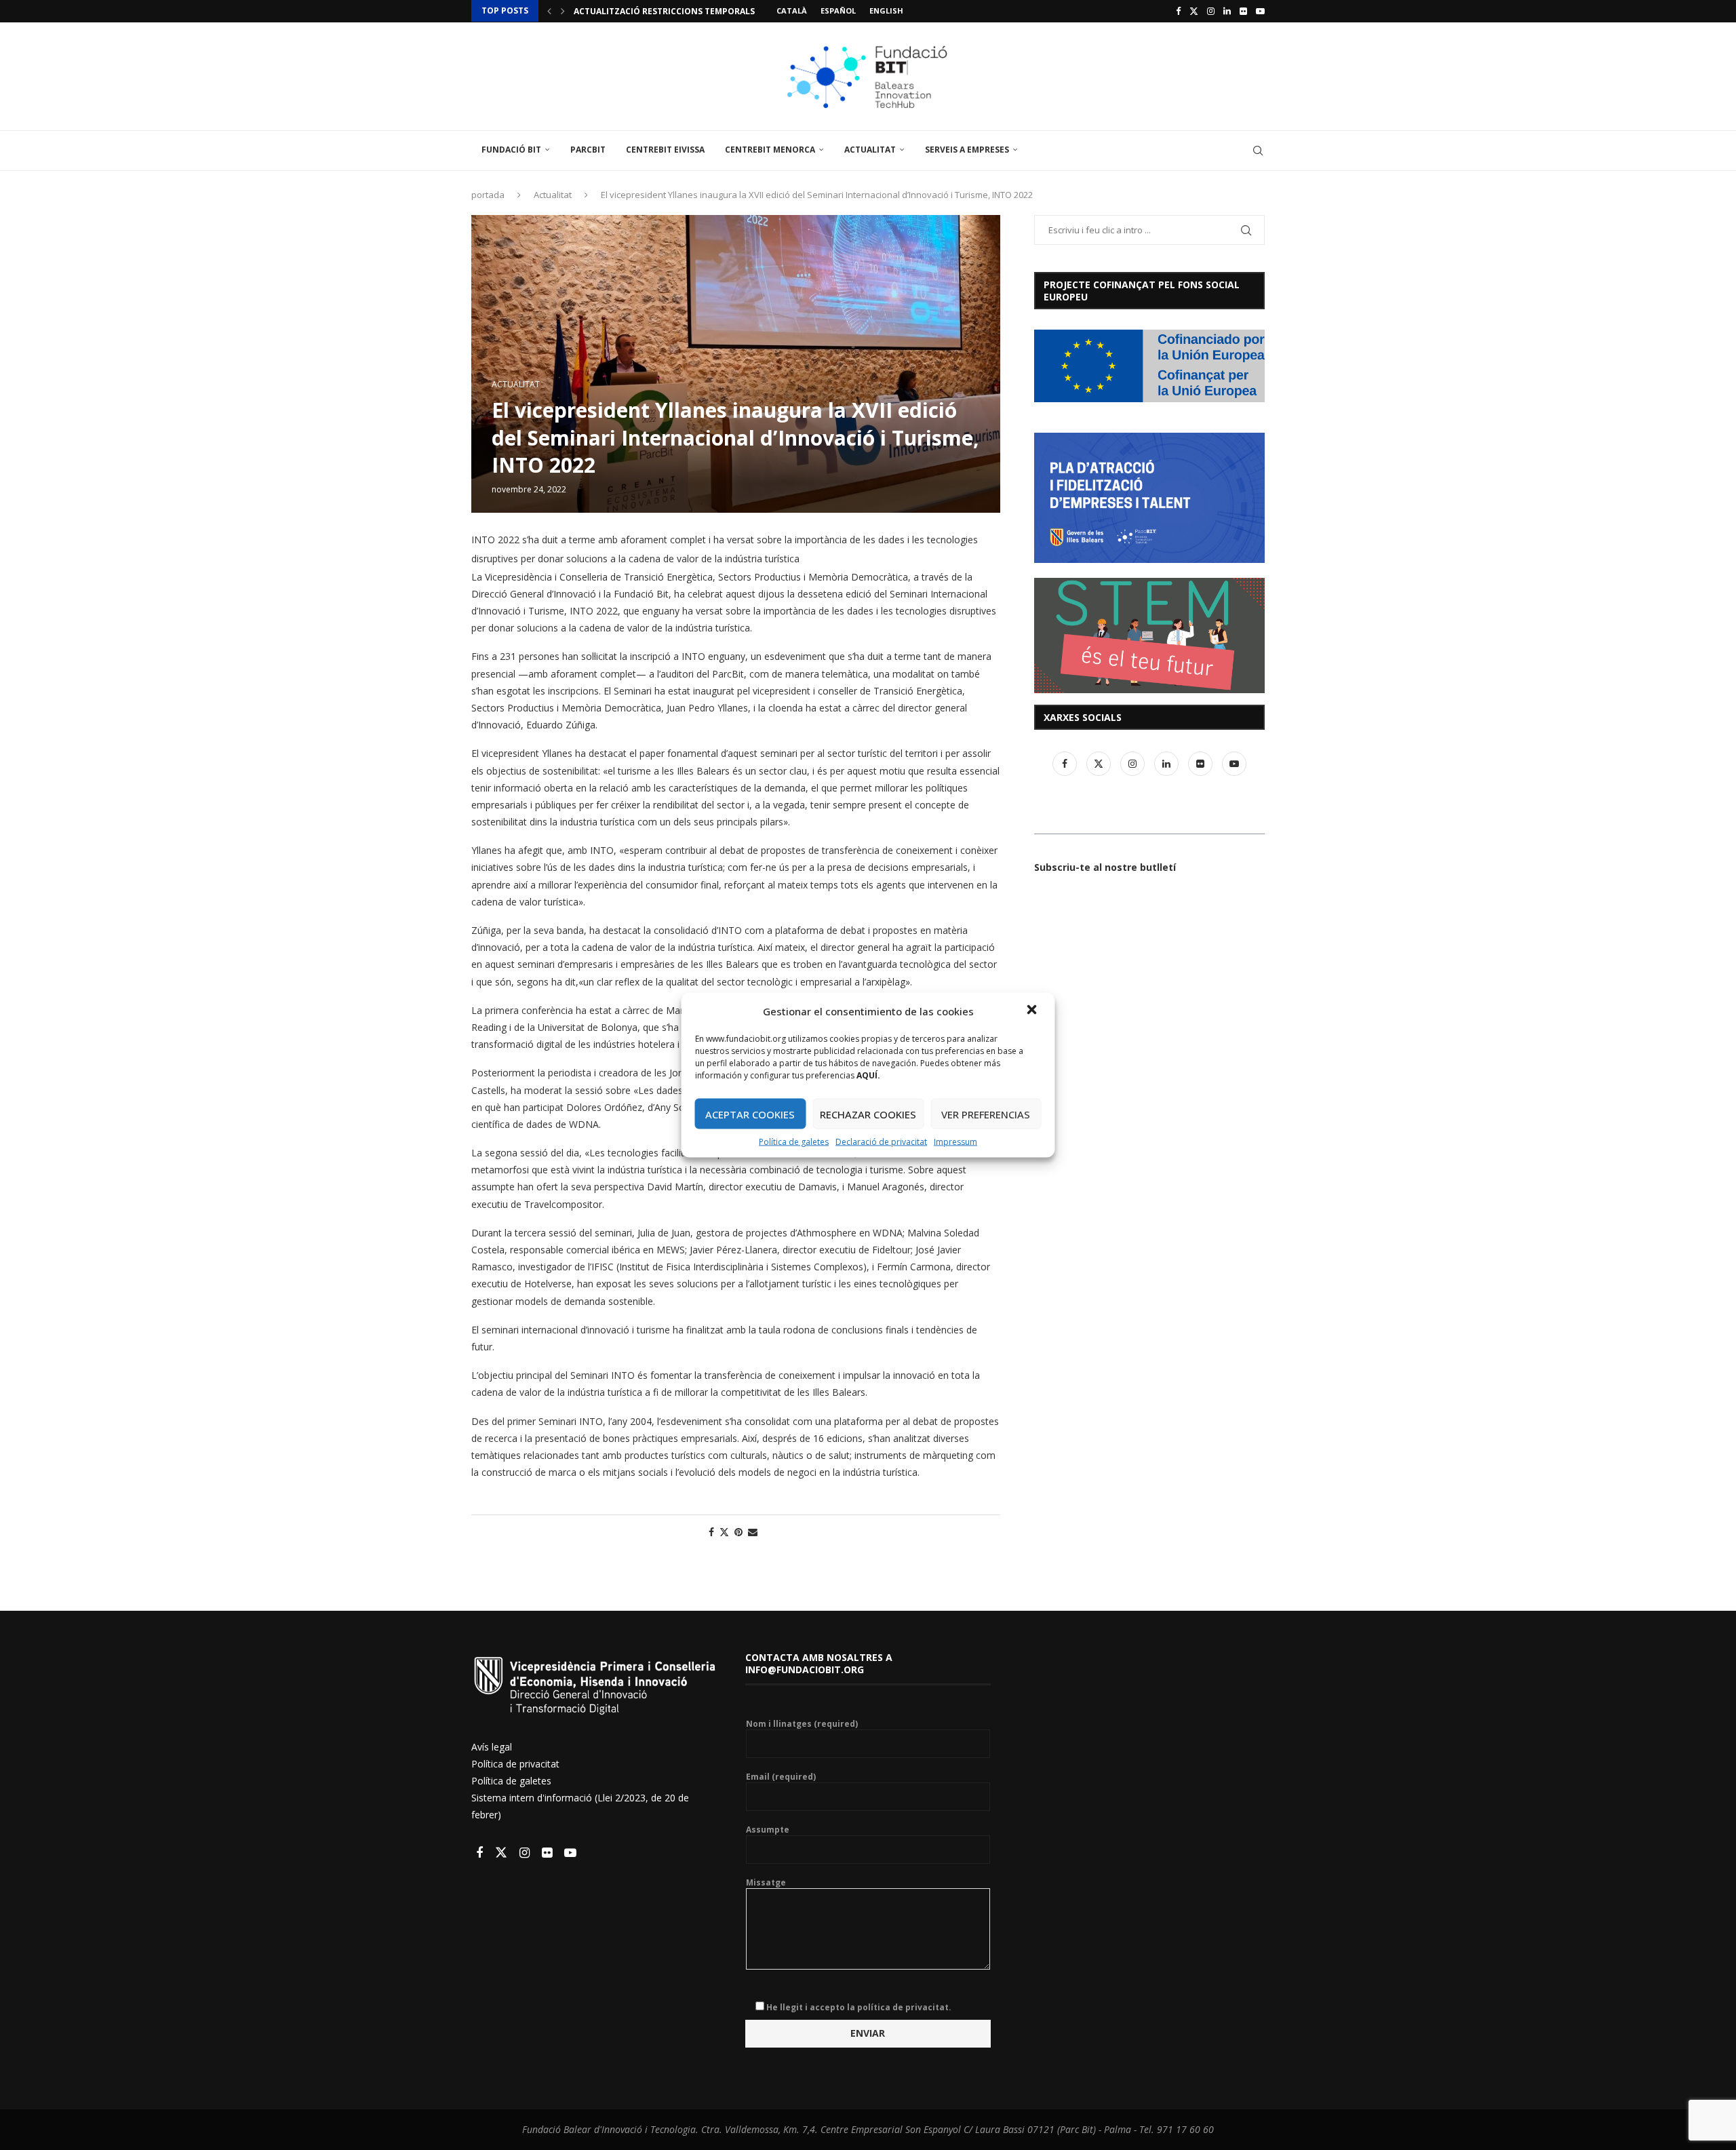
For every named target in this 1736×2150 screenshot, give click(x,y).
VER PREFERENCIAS (986, 1114)
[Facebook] (1178, 11)
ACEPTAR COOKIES (750, 1114)
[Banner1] (1149, 366)
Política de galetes (794, 1142)
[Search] (1258, 151)
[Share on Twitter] (724, 1532)
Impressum (955, 1142)
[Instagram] (1211, 11)
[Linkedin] (1227, 11)
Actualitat (870, 150)
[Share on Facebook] (711, 1532)
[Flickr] (1243, 11)
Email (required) (781, 1777)
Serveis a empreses (967, 150)
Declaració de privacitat (881, 1142)
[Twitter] (1194, 11)
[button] (1033, 1011)
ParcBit (588, 150)
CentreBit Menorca (770, 150)
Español (838, 11)
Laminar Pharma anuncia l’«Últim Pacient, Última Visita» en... (717, 11)
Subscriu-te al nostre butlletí (1105, 867)
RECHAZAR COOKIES (868, 1114)
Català (792, 11)
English (886, 11)
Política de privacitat (515, 1764)
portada (488, 195)
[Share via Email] (753, 1532)
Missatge (766, 1883)
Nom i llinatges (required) (802, 1724)
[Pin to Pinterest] (738, 1532)
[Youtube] (1260, 11)
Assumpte (768, 1830)
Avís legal (492, 1747)
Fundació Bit (511, 150)
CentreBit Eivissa (665, 150)
